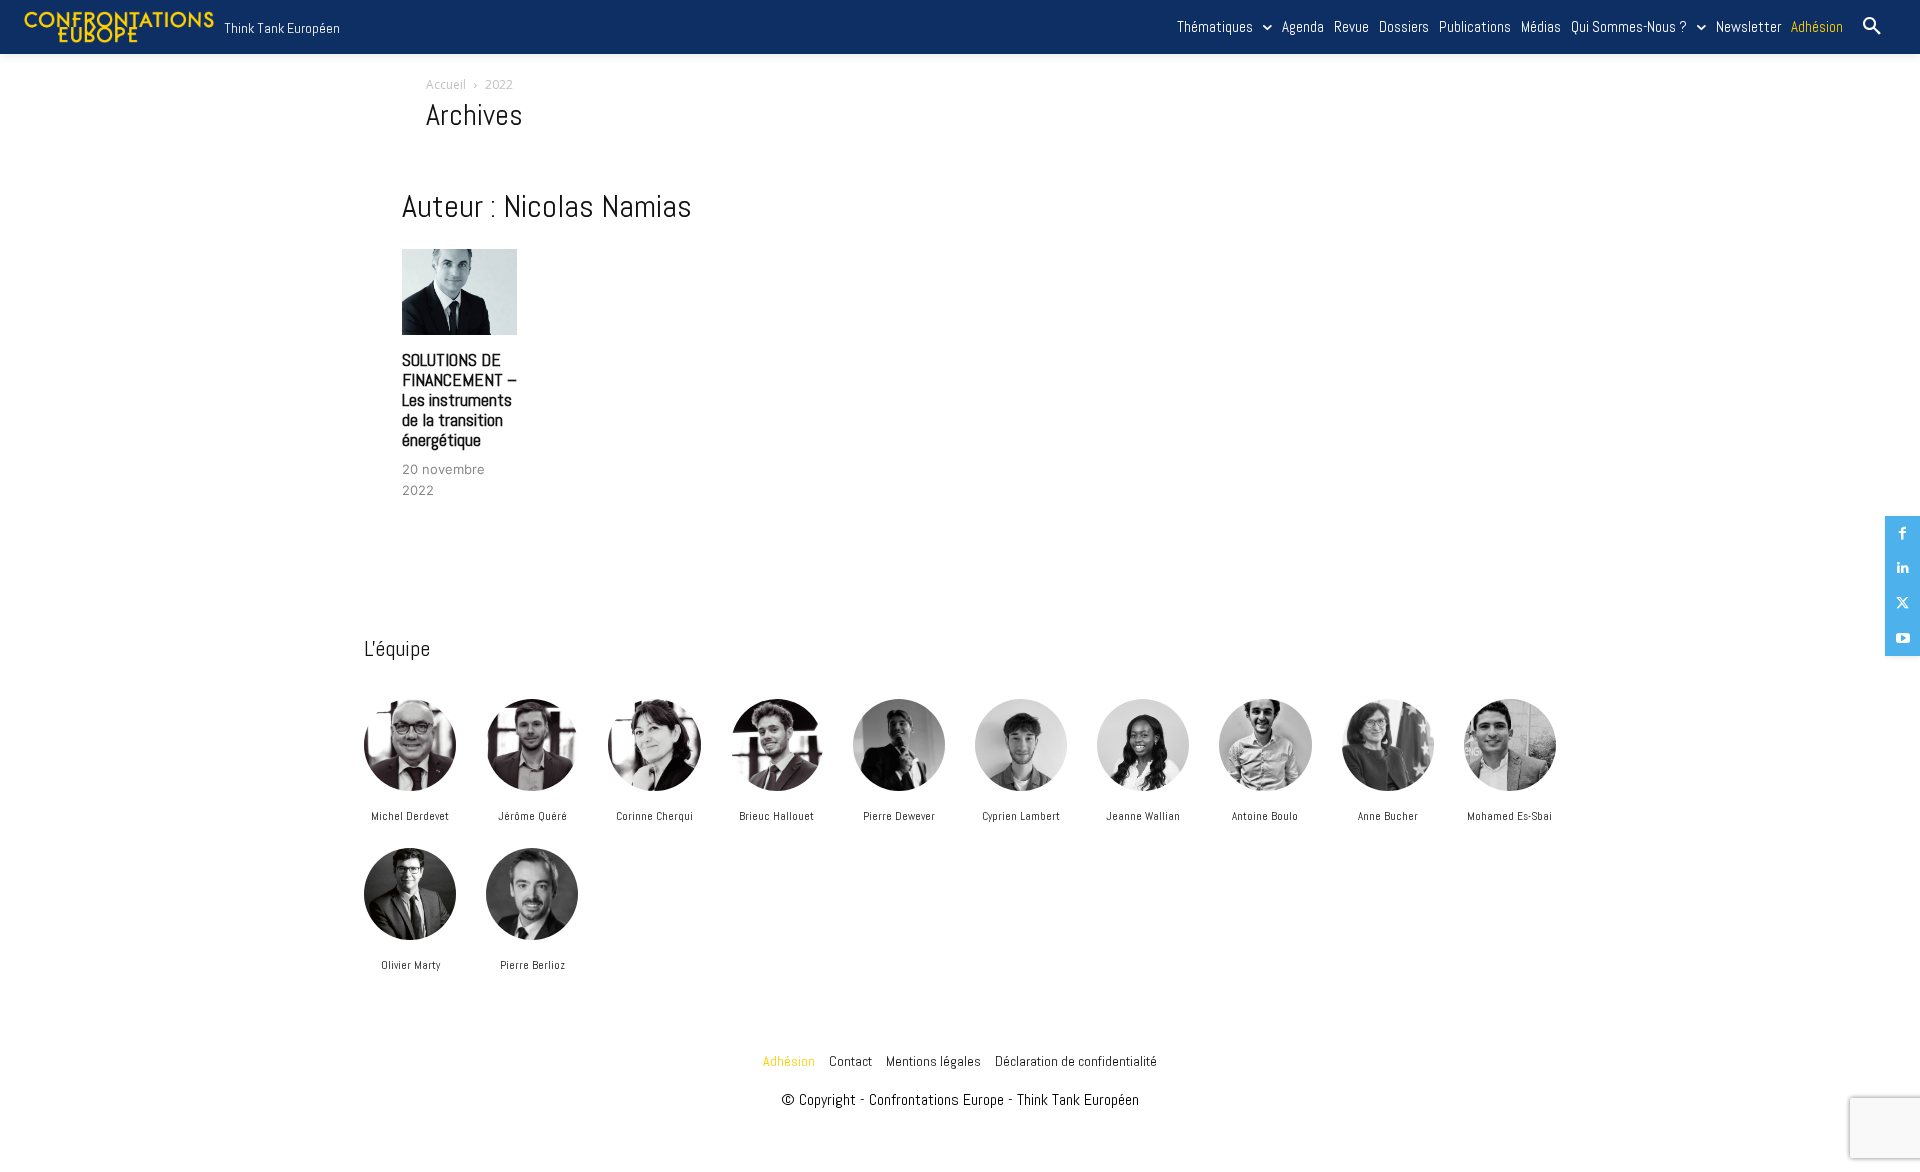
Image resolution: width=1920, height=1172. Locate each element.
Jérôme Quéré (532, 816)
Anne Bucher (1388, 816)
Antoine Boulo (1265, 816)
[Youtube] (1902, 638)
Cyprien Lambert (1021, 816)
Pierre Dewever (899, 816)
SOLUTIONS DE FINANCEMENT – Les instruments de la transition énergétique (459, 399)
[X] (1902, 603)
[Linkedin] (1902, 568)
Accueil (446, 84)
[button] (1872, 27)
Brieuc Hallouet (776, 816)
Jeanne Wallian (1143, 816)
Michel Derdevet (410, 816)
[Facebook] (1902, 533)
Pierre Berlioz (532, 965)
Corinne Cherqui (654, 816)
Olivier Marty (410, 965)
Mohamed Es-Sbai (1509, 816)
